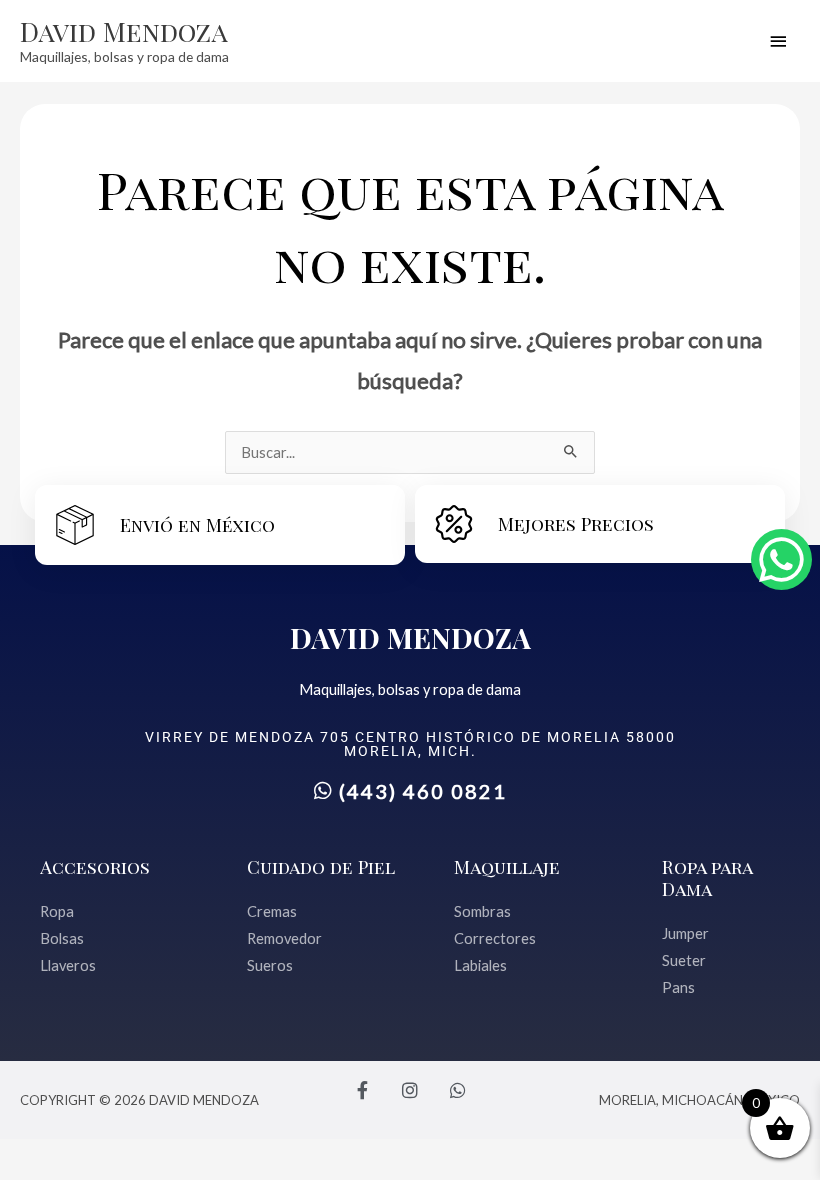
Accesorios (95, 866)
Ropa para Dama (707, 877)
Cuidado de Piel (321, 866)
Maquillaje (507, 866)
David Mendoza (124, 31)
